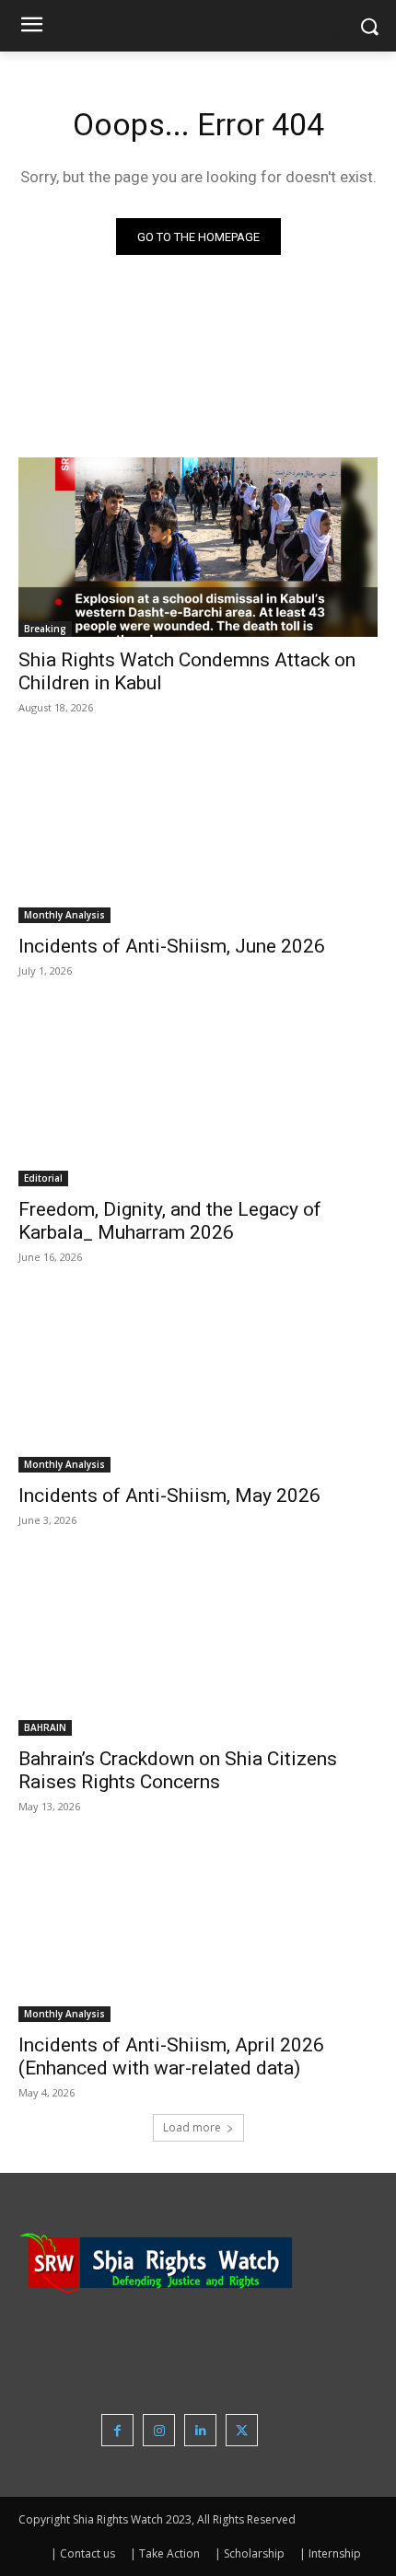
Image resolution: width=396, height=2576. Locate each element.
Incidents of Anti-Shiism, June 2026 (172, 946)
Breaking (45, 629)
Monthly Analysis (64, 915)
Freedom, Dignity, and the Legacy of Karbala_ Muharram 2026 (170, 1221)
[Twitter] (242, 2430)
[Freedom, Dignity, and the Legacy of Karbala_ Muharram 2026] (198, 1097)
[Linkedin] (200, 2430)
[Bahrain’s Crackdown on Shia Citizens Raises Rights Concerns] (198, 1646)
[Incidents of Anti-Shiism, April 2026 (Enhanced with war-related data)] (198, 1932)
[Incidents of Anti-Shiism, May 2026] (198, 1383)
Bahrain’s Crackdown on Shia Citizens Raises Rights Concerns (178, 1770)
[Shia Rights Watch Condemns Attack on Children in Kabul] (198, 547)
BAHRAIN (45, 1727)
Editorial (43, 1178)
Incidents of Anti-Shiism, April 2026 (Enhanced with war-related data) (171, 2056)
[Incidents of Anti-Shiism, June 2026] (198, 833)
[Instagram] (159, 2430)
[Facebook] (117, 2430)
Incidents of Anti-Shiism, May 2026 (169, 1496)
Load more (192, 2127)
